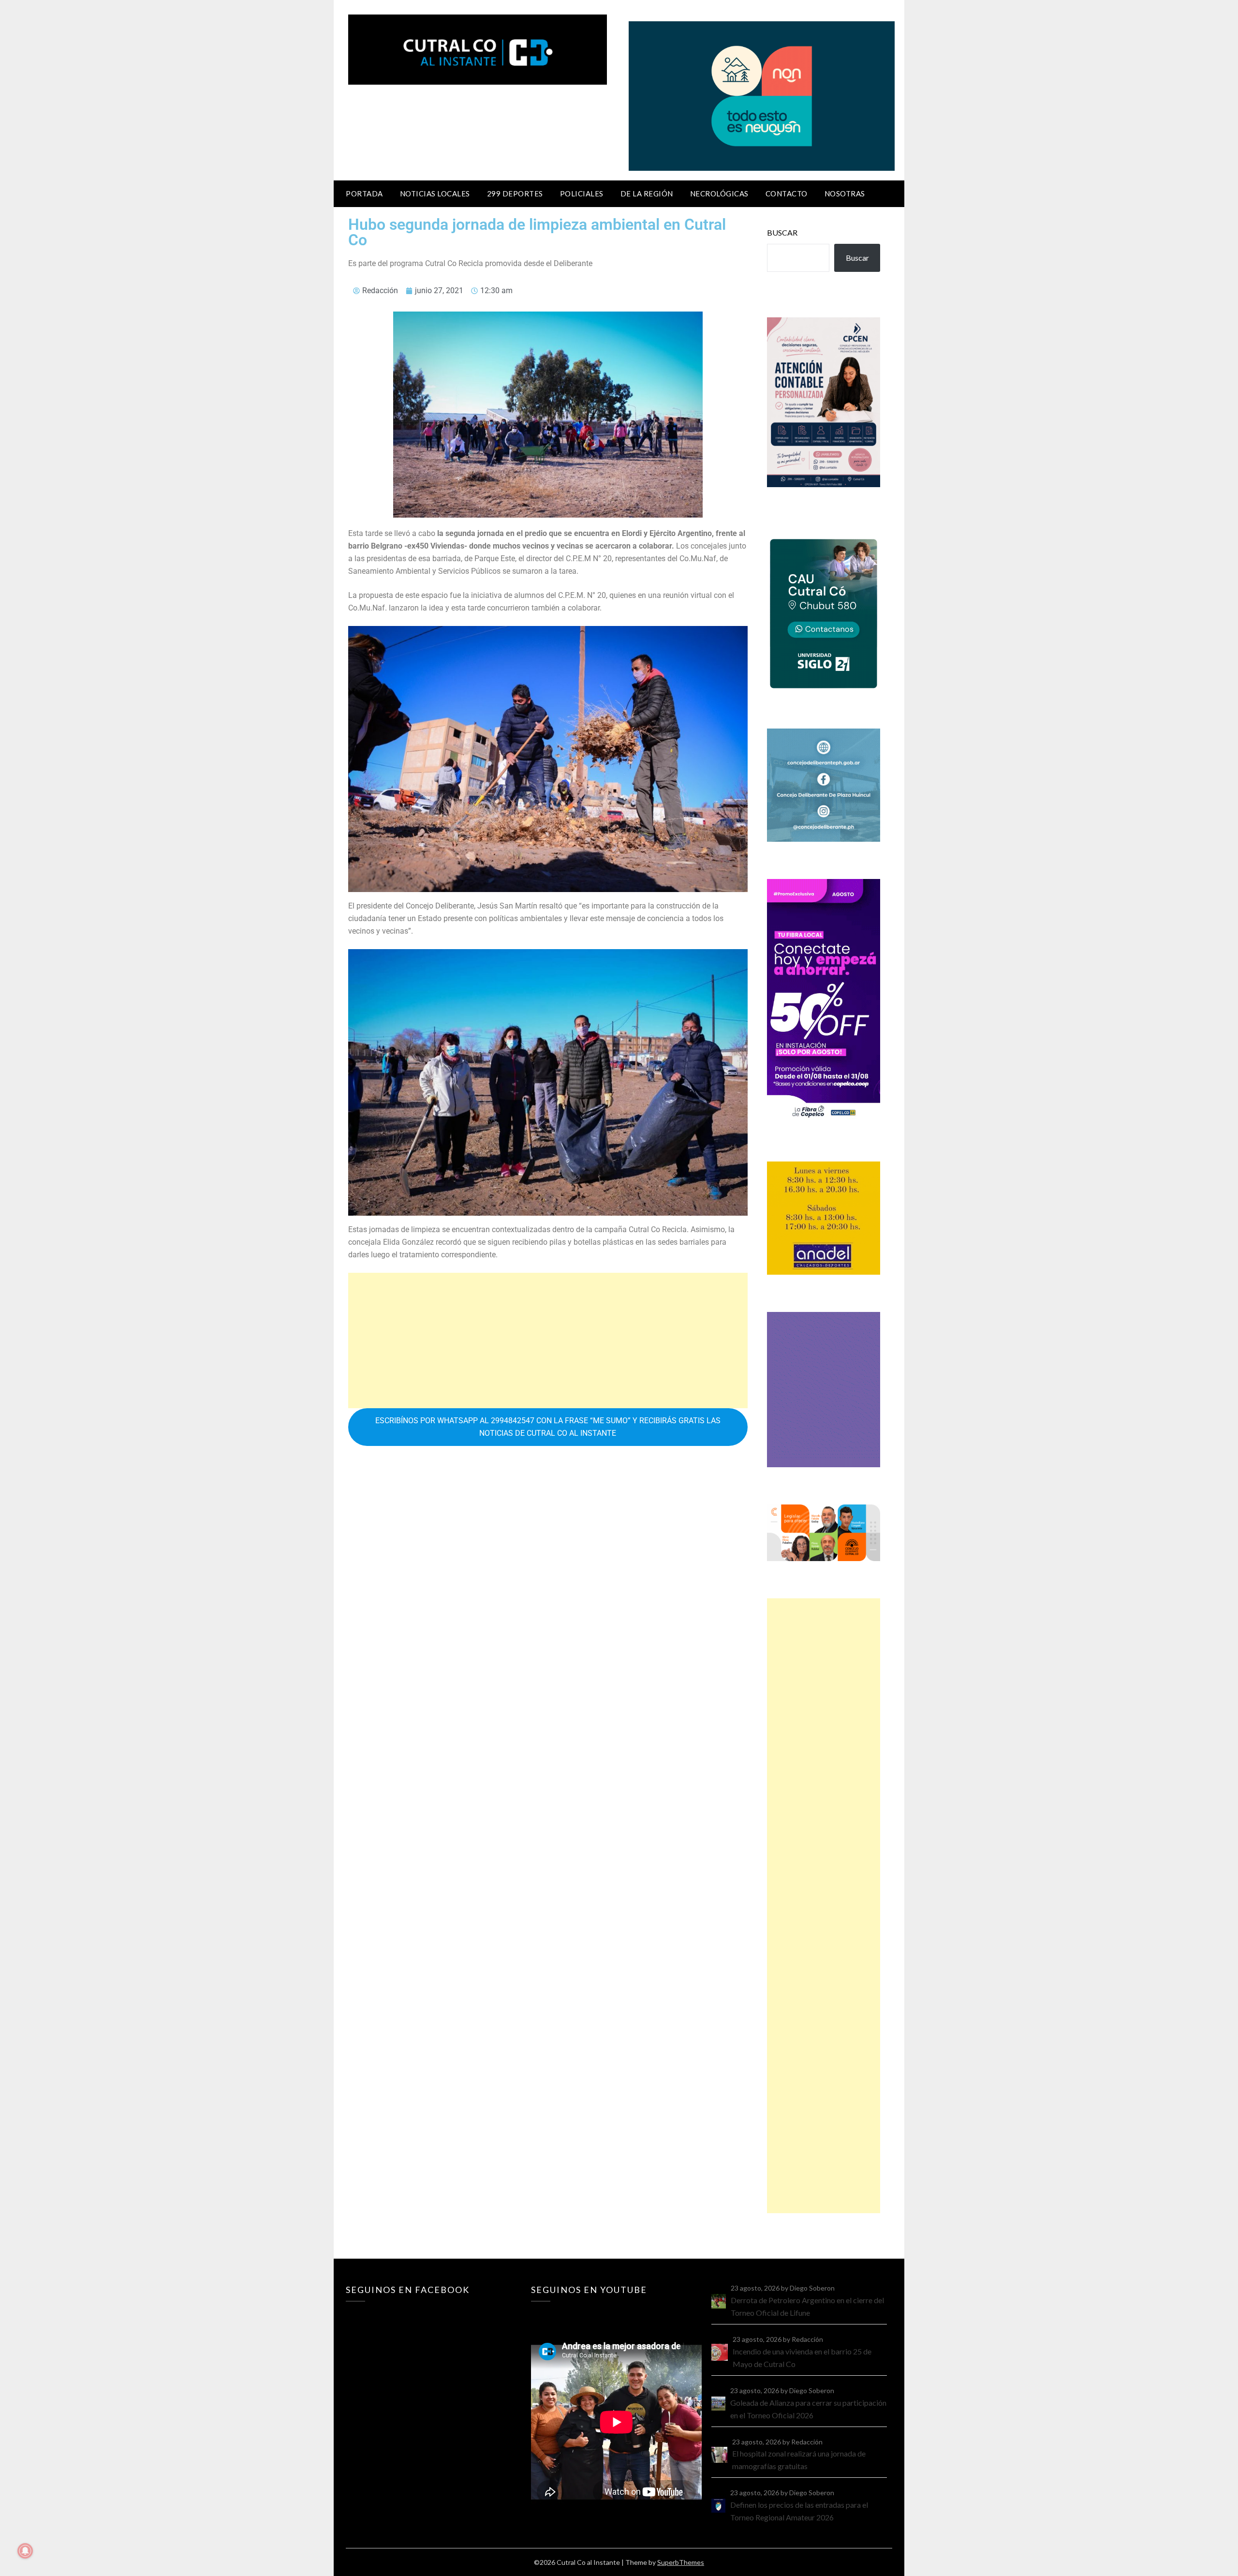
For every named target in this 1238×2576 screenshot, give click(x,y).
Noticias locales (435, 194)
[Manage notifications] (25, 2551)
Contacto (787, 194)
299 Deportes (515, 194)
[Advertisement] (548, 1340)
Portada (364, 194)
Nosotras (845, 194)
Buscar (782, 232)
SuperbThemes (681, 2562)
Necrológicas (719, 194)
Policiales (582, 194)
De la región (647, 194)
